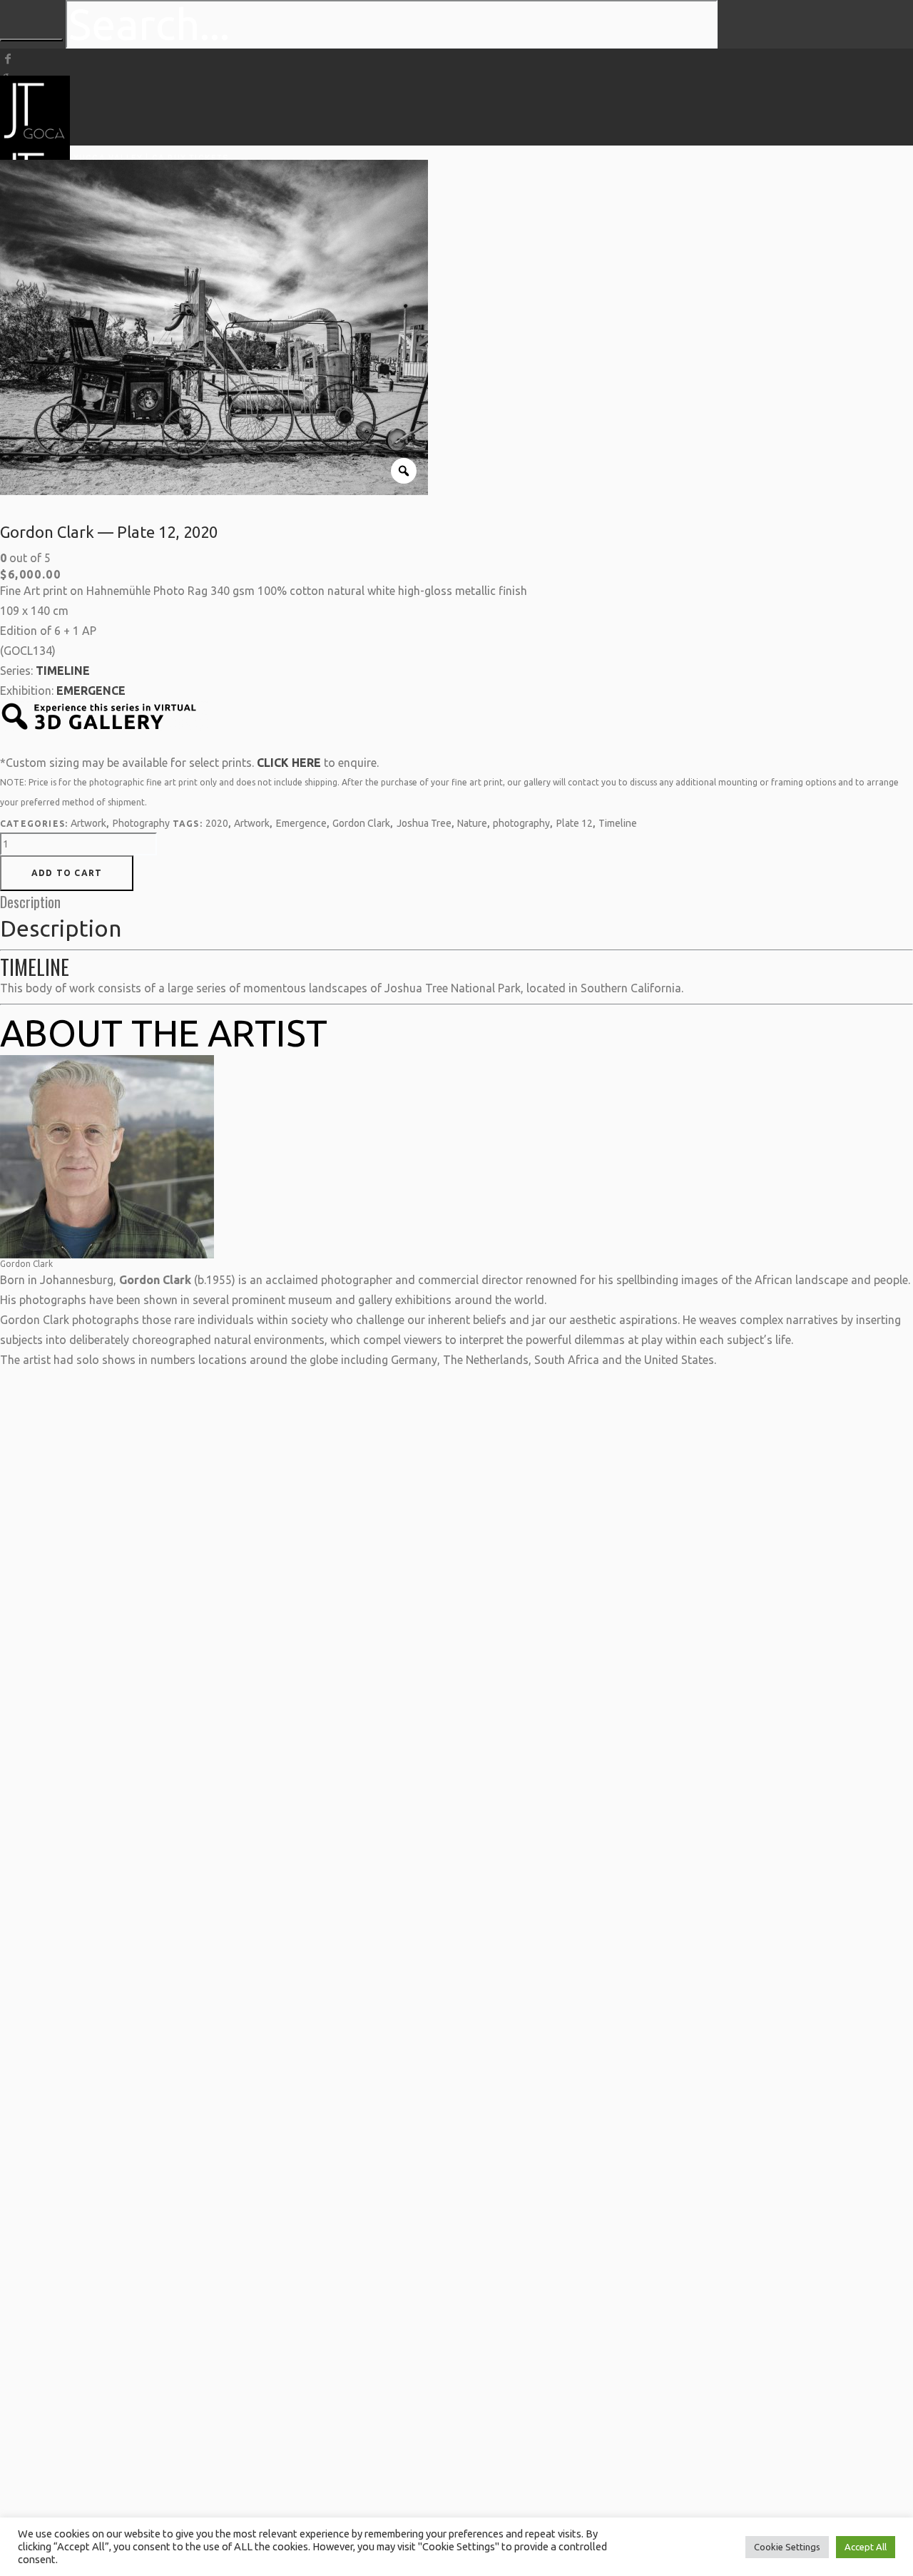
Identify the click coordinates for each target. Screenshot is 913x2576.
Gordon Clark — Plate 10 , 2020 (456, 1554)
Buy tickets (198, 158)
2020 (217, 823)
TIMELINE (63, 671)
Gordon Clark (361, 823)
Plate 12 (575, 823)
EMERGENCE (91, 691)
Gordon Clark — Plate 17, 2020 (629, 1554)
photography (521, 823)
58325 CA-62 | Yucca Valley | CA (82, 158)
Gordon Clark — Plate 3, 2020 (804, 1553)
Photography (141, 823)
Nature (472, 823)
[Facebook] (8, 58)
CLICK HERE (289, 763)
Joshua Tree (424, 823)
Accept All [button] (866, 2547)
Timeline (618, 823)
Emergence (301, 823)
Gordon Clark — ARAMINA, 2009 (104, 1639)
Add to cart (67, 873)
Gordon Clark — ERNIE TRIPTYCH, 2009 (253, 1477)
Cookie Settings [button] (787, 2547)
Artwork (88, 823)
